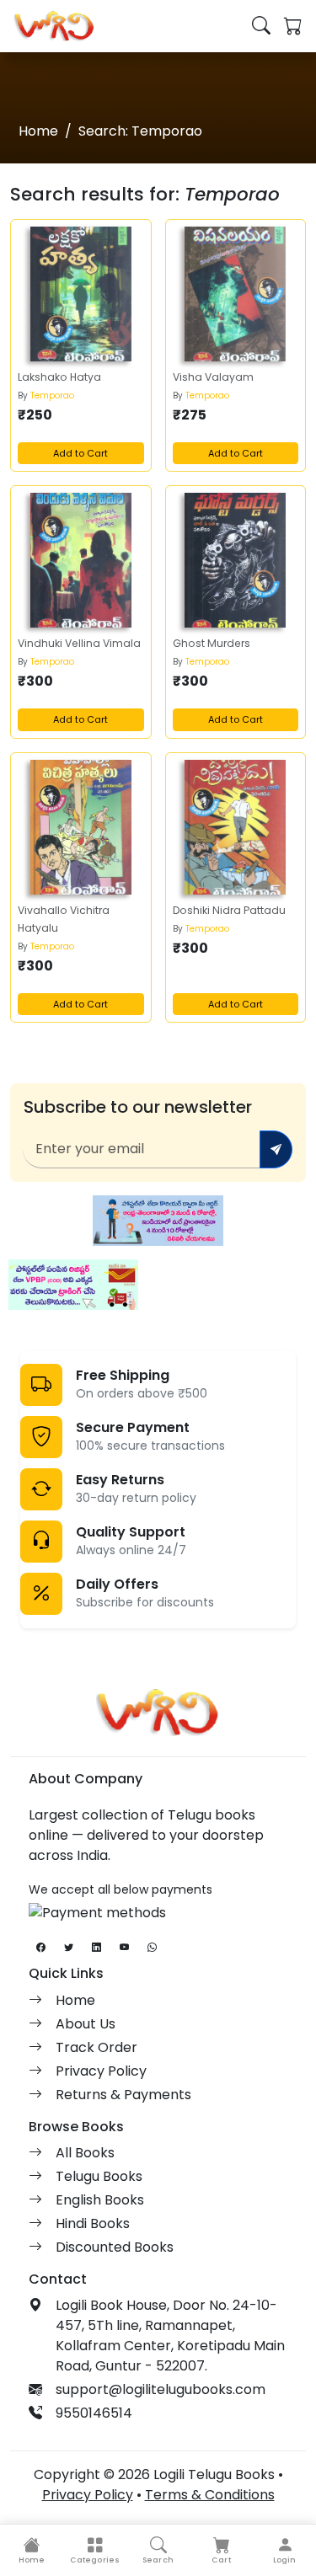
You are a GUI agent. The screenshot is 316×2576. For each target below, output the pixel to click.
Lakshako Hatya (59, 377)
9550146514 (94, 2413)
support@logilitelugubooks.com (161, 2389)
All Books (85, 2153)
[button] (95, 2550)
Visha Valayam (213, 377)
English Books (100, 2200)
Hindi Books (93, 2223)
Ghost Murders (212, 643)
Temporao (52, 395)
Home (38, 131)
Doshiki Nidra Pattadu (229, 910)
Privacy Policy (101, 2071)
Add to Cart (80, 453)
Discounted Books (115, 2247)
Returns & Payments (123, 2095)
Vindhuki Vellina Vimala (79, 643)
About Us (86, 2024)
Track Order (96, 2047)
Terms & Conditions (210, 2495)
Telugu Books (99, 2176)
